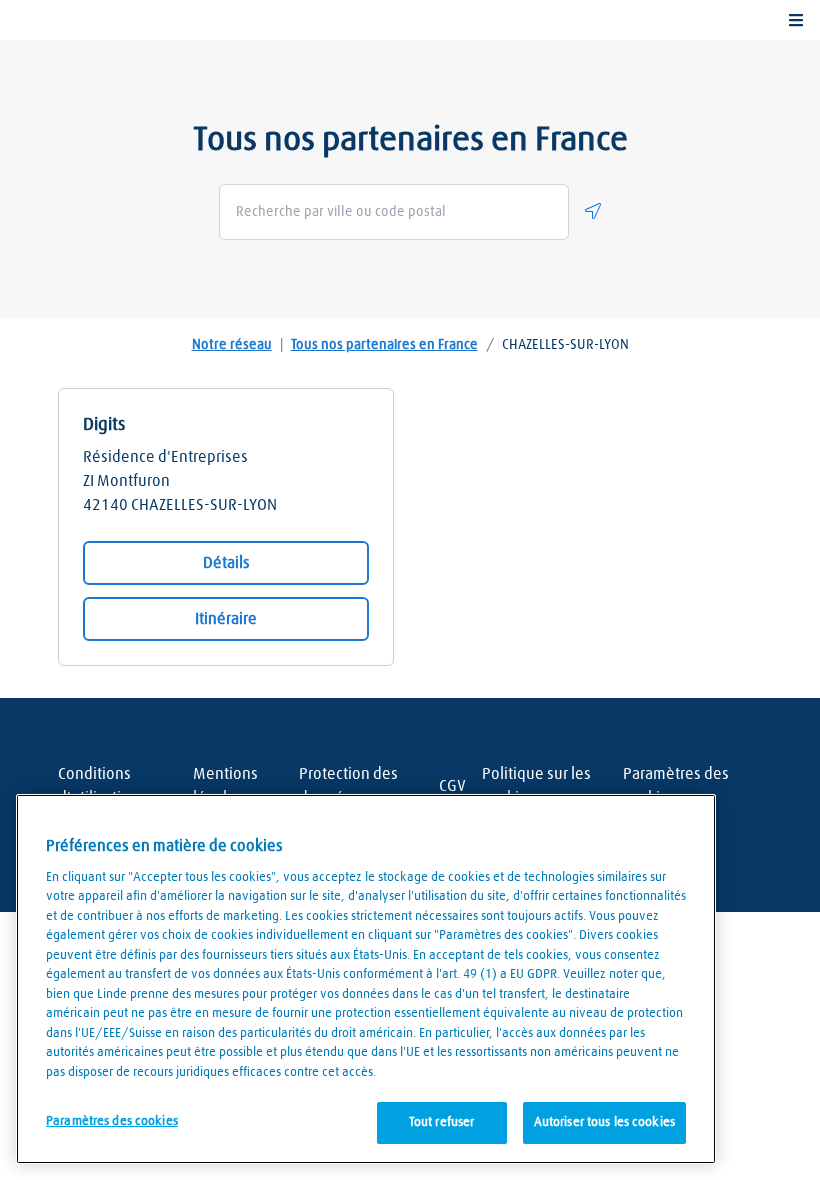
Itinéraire (226, 619)
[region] (366, 979)
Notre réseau (232, 345)
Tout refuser (442, 1122)
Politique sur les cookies (536, 786)
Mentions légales (225, 786)
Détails (226, 563)
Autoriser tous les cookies (604, 1122)
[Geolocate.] (593, 211)
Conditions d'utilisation (98, 786)
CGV (452, 786)
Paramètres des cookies (676, 786)
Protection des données (348, 786)
